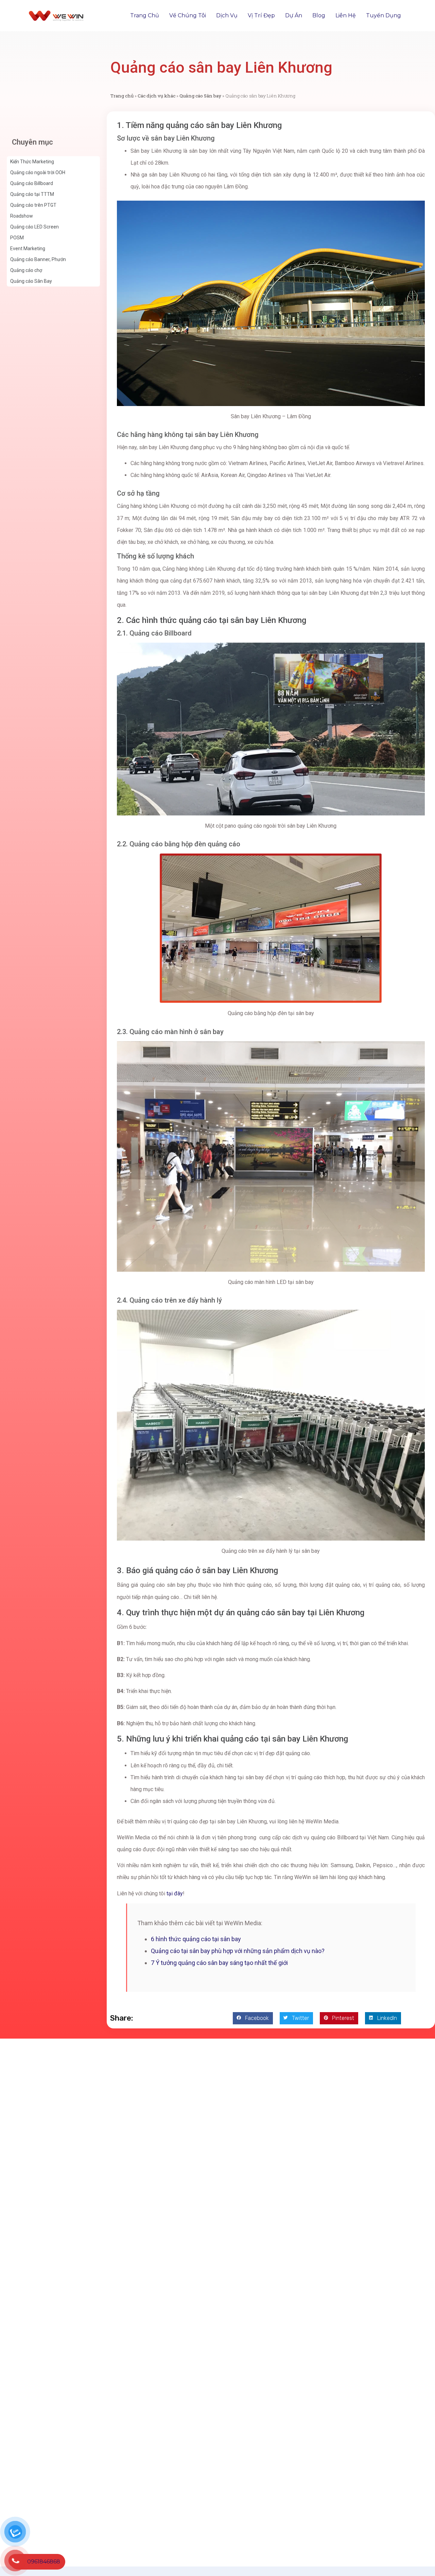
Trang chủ (145, 15)
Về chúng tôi (188, 15)
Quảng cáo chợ (26, 270)
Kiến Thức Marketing (32, 162)
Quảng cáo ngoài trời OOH (38, 172)
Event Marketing (28, 249)
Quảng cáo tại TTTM (32, 194)
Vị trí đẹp (261, 15)
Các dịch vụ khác (156, 96)
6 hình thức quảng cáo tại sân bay (196, 1939)
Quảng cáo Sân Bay (31, 281)
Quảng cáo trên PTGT (33, 205)
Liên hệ (346, 15)
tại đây (175, 1893)
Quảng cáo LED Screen (34, 227)
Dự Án (294, 15)
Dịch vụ (227, 15)
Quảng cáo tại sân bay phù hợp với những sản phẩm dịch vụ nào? (238, 1951)
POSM (17, 238)
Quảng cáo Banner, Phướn (38, 259)
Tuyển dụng (384, 15)
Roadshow (22, 216)
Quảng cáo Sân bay (200, 96)
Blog (319, 15)
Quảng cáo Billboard (32, 183)
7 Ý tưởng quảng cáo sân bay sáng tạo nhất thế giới (219, 1963)
